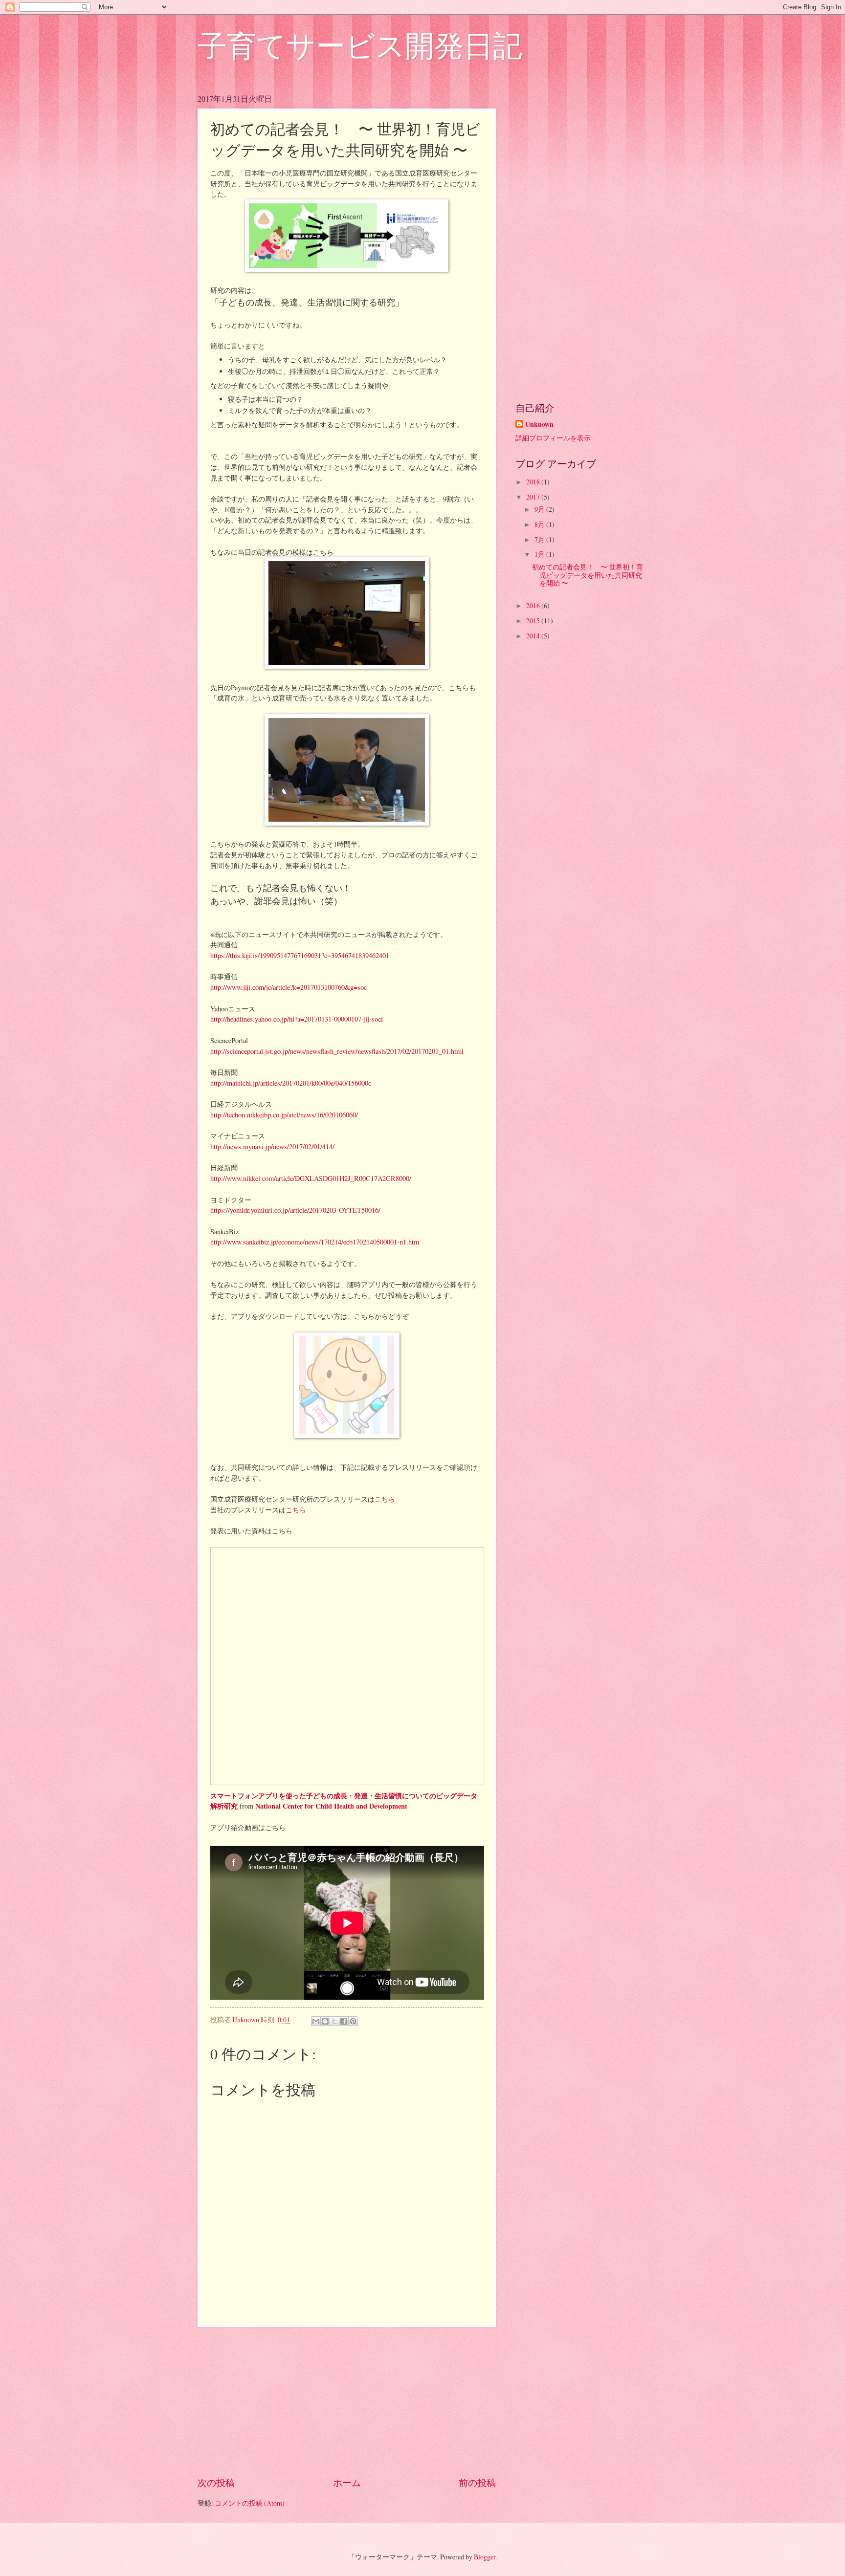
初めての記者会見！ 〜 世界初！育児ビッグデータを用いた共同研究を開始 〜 (588, 575)
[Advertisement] (347, 2401)
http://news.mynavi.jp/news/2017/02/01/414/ (272, 1146)
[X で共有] (334, 2021)
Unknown (539, 425)
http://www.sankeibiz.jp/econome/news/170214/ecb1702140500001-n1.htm (315, 1242)
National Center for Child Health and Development (331, 1806)
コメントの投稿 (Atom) (250, 2503)
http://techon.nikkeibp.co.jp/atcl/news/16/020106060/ (284, 1115)
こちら (385, 1499)
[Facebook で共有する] (344, 2021)
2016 (534, 605)
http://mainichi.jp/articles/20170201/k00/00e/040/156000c (291, 1083)
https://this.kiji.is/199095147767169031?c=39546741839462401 (300, 955)
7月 (540, 539)
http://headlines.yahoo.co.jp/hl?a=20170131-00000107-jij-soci (297, 1019)
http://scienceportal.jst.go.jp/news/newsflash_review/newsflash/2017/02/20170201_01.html (337, 1051)
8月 (540, 524)
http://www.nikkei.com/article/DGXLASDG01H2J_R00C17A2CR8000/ (311, 1178)
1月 (540, 554)
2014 (534, 636)
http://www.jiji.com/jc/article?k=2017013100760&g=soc (289, 987)
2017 (534, 497)
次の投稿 (216, 2482)
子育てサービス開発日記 (360, 45)
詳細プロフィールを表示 (553, 438)
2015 (534, 621)
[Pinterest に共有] (353, 2021)
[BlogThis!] (325, 2021)
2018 (534, 482)
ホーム (347, 2482)
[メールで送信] (316, 2021)
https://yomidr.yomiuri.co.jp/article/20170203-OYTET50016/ (295, 1210)
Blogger (485, 2557)
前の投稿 (477, 2482)
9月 (540, 509)
